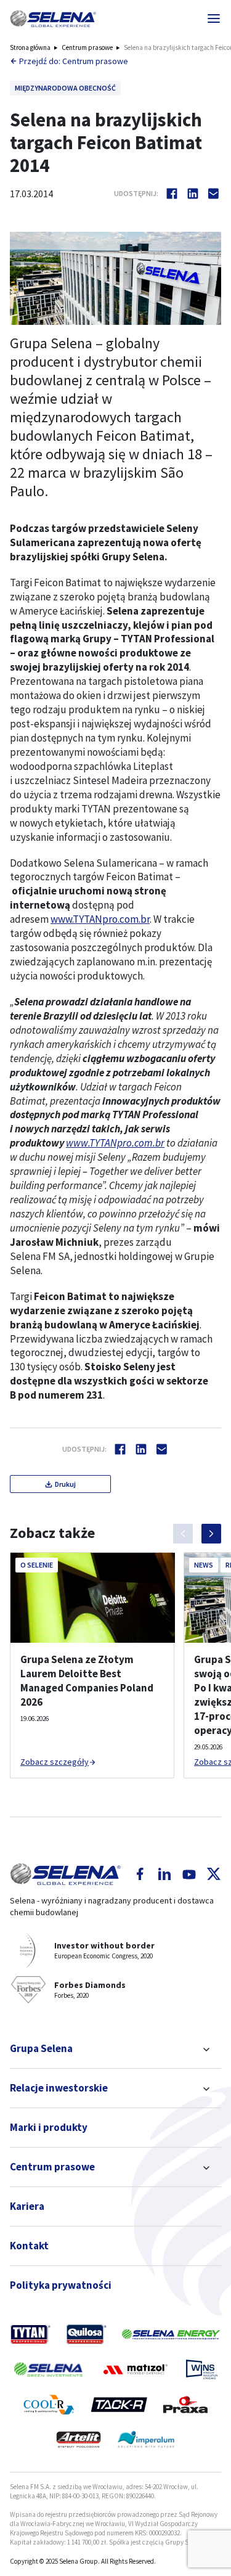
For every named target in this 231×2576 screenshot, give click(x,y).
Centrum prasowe (87, 47)
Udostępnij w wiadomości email (214, 194)
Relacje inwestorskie (59, 2088)
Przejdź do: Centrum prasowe (74, 61)
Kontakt (29, 2246)
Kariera (27, 2206)
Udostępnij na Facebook (172, 194)
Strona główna (30, 47)
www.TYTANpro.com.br (100, 919)
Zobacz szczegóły (55, 1762)
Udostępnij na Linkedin (193, 194)
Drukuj (65, 1484)
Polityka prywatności (61, 2285)
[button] (53, 18)
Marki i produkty (49, 2127)
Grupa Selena (41, 2048)
